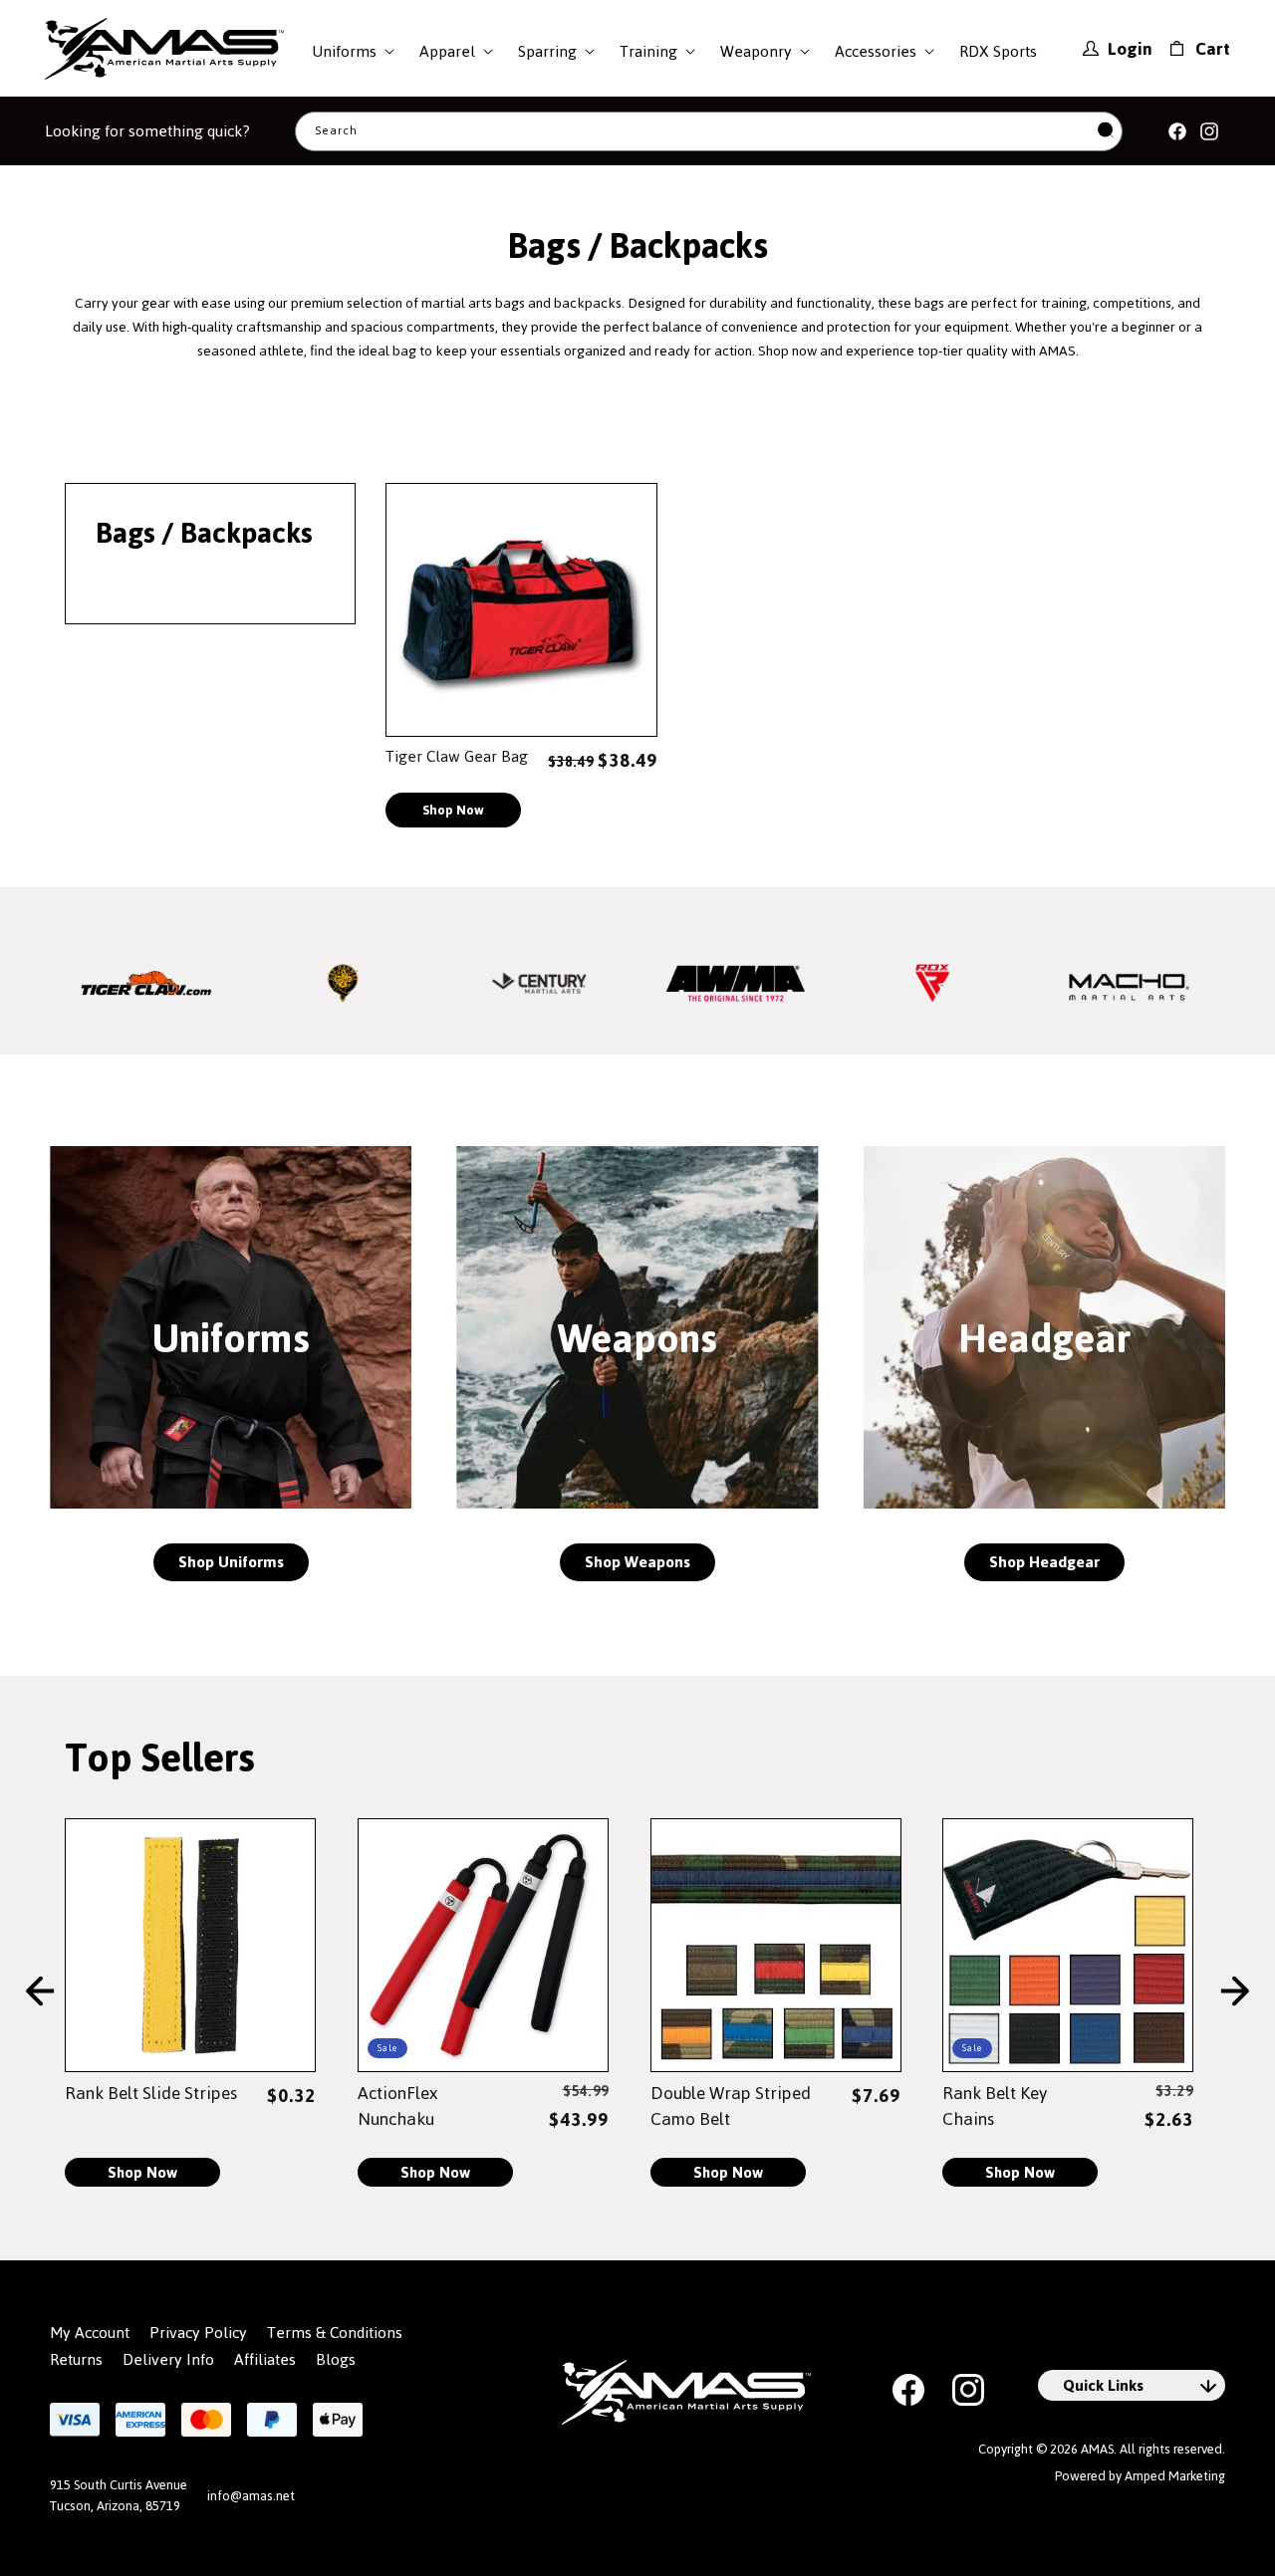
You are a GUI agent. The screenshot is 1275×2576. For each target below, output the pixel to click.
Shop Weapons (637, 1562)
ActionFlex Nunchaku (397, 2106)
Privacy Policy (198, 2333)
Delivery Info (168, 2360)
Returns (76, 2360)
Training (648, 51)
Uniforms (344, 51)
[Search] (1106, 131)
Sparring (547, 51)
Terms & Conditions (335, 2333)
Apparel (447, 51)
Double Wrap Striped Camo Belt (731, 2106)
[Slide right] (1235, 1992)
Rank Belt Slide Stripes (151, 2093)
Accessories (876, 51)
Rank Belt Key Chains (995, 2106)
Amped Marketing (1175, 2476)
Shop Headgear (1044, 1562)
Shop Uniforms (231, 1562)
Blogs (336, 2360)
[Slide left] (40, 1992)
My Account (90, 2333)
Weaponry (756, 51)
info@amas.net (251, 2496)
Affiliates (265, 2360)
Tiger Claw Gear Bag (457, 756)
